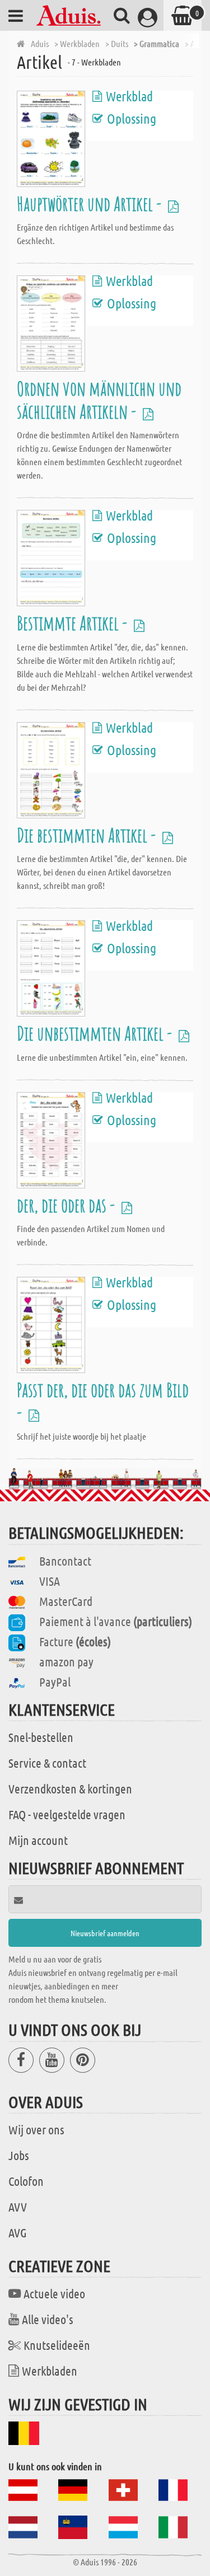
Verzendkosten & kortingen (70, 1788)
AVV (18, 2207)
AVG (18, 2232)
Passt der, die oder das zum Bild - (103, 1401)
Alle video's (48, 2319)
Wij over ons (36, 2129)
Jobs (19, 2155)
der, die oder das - (67, 1205)
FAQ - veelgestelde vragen (67, 1814)
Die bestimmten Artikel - (88, 835)
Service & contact (47, 1763)
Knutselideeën (57, 2345)
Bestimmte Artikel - (74, 623)
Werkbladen (50, 2371)
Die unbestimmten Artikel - (96, 1033)
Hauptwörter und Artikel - (91, 203)
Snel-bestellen (41, 1737)
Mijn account (38, 1840)
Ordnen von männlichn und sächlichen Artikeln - (99, 399)
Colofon (26, 2181)
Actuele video (54, 2293)
